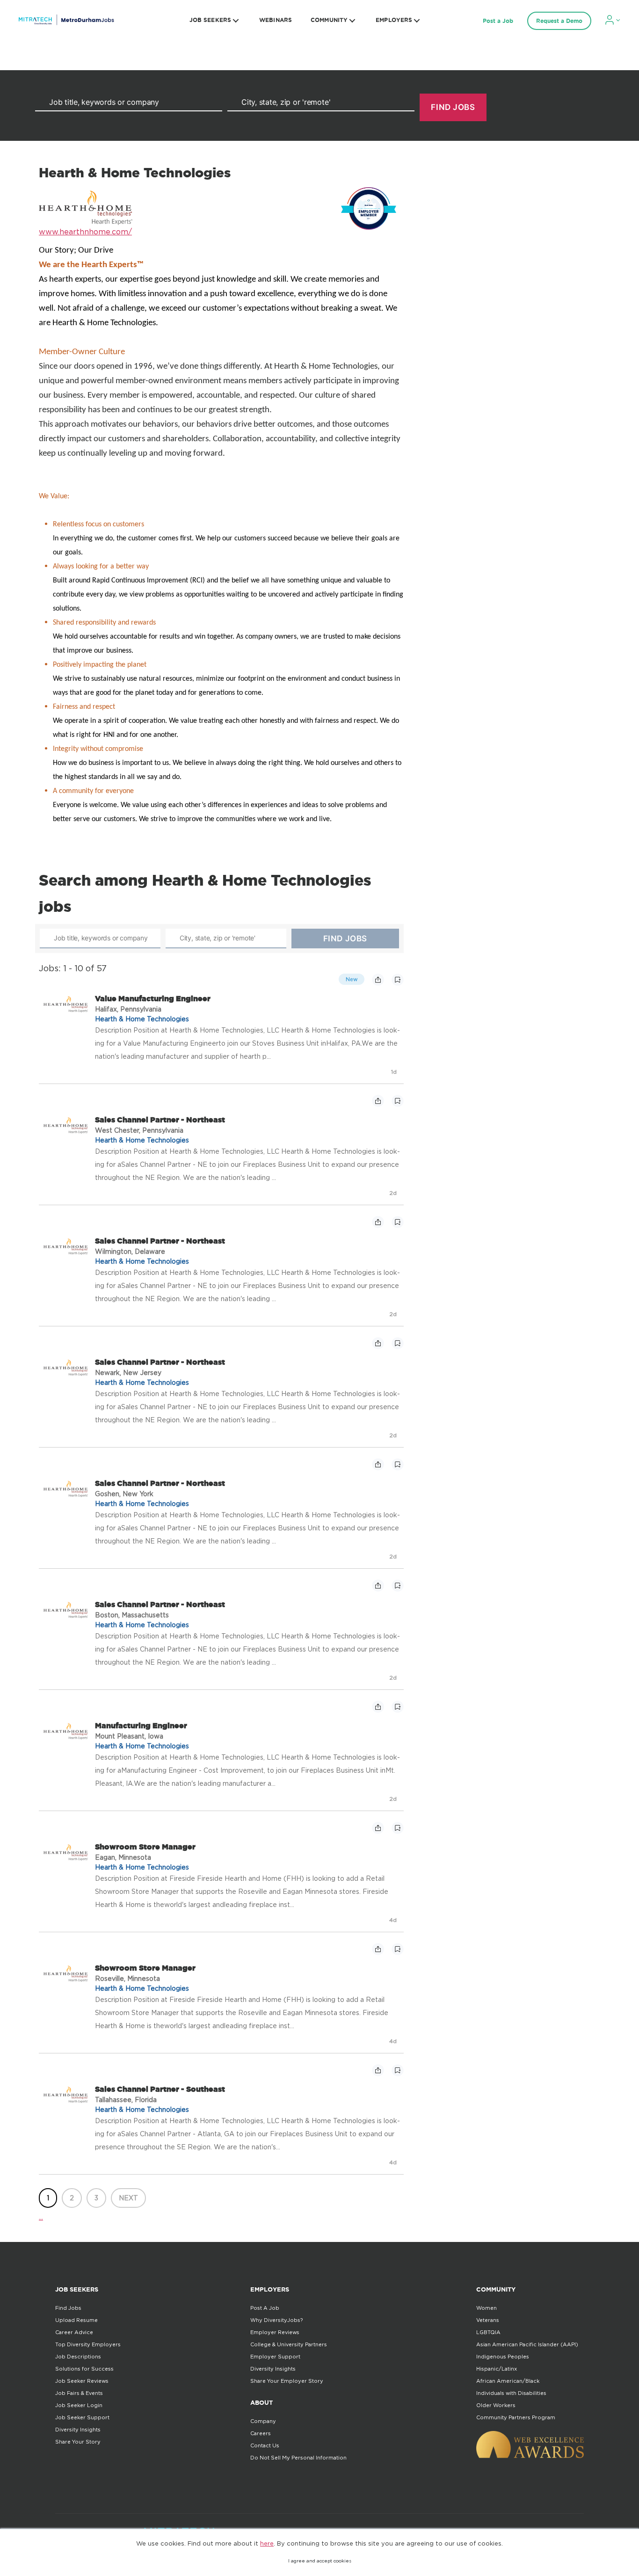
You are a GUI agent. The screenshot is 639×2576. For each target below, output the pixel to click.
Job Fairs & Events (79, 2393)
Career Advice (74, 2332)
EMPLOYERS (394, 20)
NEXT (128, 2198)
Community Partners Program (516, 2417)
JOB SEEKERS (210, 20)
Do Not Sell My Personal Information (298, 2458)
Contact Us (265, 2445)
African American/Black (508, 2381)
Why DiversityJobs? (276, 2320)
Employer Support (275, 2357)
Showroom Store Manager (145, 1847)
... (41, 2217)
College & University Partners (289, 2344)
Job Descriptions (78, 2357)
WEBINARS (276, 20)
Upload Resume (76, 2320)
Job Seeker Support (82, 2417)
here (267, 2543)
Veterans (488, 2320)
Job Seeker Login (79, 2405)
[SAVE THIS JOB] (398, 980)
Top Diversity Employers (88, 2344)
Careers (261, 2433)
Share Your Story (78, 2442)
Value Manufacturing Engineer (153, 998)
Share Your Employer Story (287, 2381)
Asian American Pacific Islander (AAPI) (527, 2344)
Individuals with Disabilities (511, 2393)
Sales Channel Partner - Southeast (160, 2089)
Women (487, 2308)
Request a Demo (559, 21)
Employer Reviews (275, 2332)
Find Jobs (68, 2308)
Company (263, 2421)
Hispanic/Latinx (497, 2369)
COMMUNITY (329, 20)
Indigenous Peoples (503, 2357)
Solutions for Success (84, 2369)
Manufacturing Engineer (141, 1725)
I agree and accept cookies (320, 2561)
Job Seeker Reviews (82, 2381)
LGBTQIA (488, 2332)
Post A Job (265, 2308)
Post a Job (498, 21)
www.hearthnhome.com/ (85, 232)
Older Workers (496, 2405)
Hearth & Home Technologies (142, 1019)
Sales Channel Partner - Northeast (160, 1120)
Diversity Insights (78, 2430)
